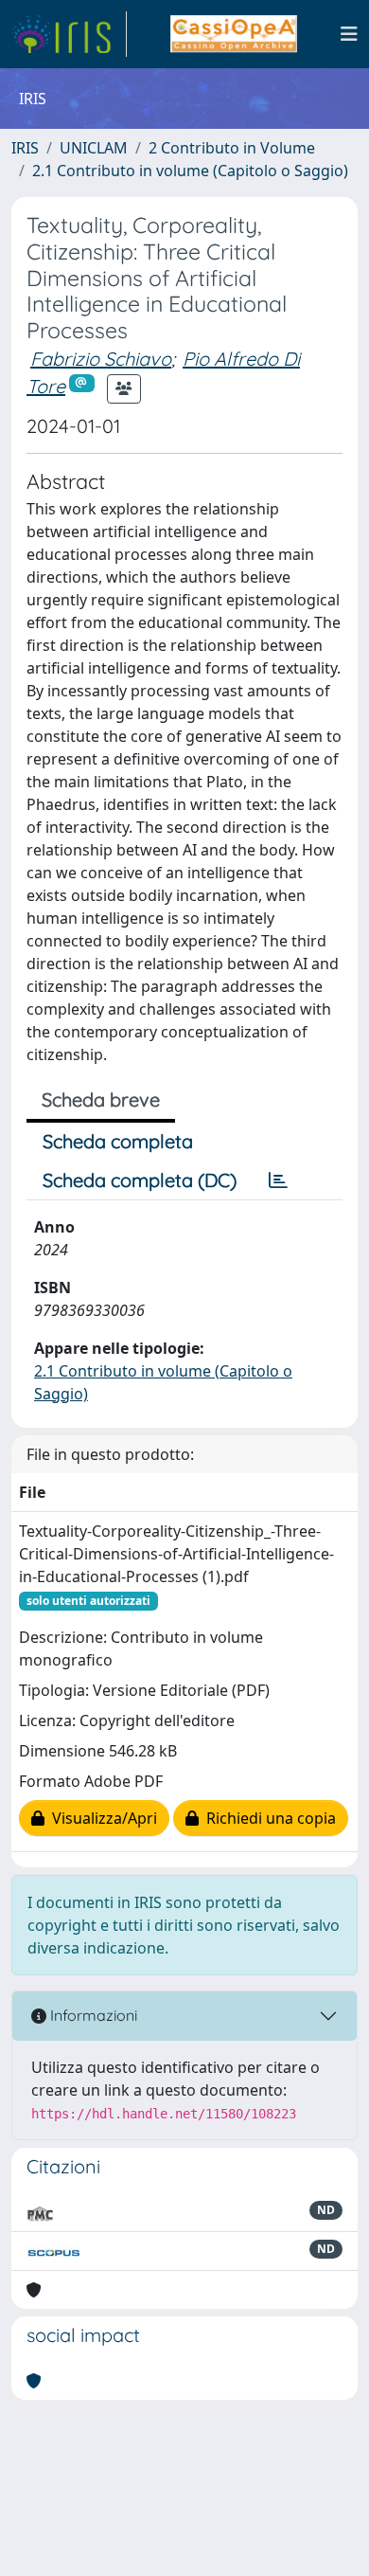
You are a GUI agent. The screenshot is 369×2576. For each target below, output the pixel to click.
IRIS (25, 148)
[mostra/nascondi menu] (349, 34)
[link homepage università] (233, 34)
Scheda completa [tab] (118, 1141)
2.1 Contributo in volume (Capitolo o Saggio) (190, 171)
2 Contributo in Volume (232, 148)
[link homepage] (69, 34)
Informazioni (92, 2015)
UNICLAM (94, 148)
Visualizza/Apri (101, 1818)
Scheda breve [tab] (101, 1099)
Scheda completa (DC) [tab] (140, 1180)
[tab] (278, 1180)
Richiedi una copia (267, 1818)
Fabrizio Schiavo (101, 359)
